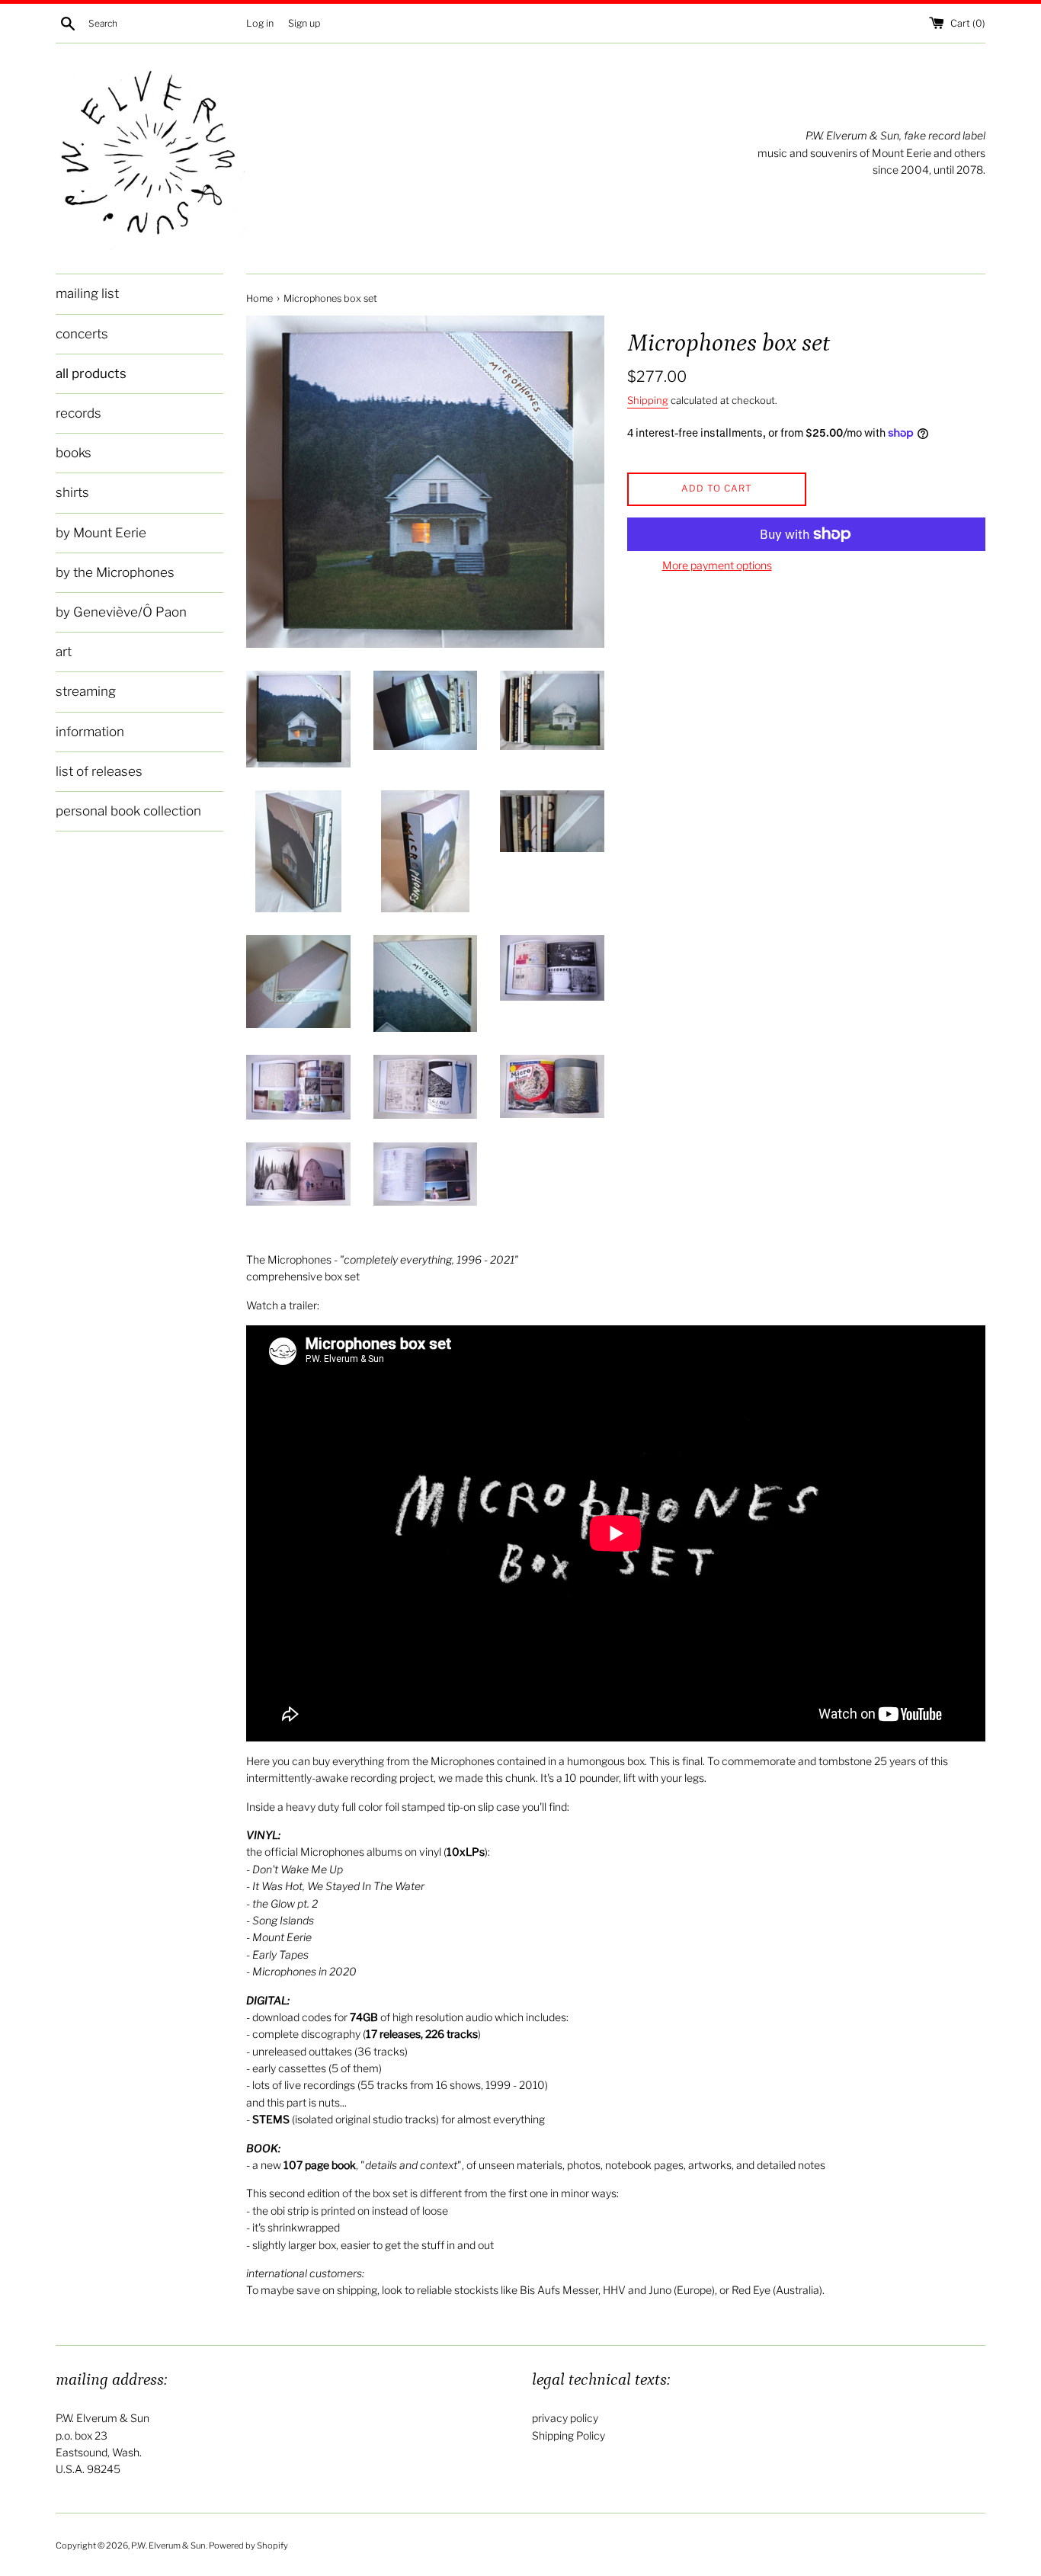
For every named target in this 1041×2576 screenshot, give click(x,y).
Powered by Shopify (248, 2546)
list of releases (99, 771)
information (90, 732)
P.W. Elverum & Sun (168, 2546)
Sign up (304, 23)
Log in (260, 23)
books (74, 453)
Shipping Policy (569, 2435)
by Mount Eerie (101, 533)
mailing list (87, 293)
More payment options (717, 565)
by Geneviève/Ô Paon (121, 612)
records (78, 413)
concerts (82, 334)
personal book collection (128, 811)
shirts (72, 492)
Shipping (648, 400)
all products (91, 373)
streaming (86, 691)
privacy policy (565, 2418)
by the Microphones (115, 572)
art (64, 652)
